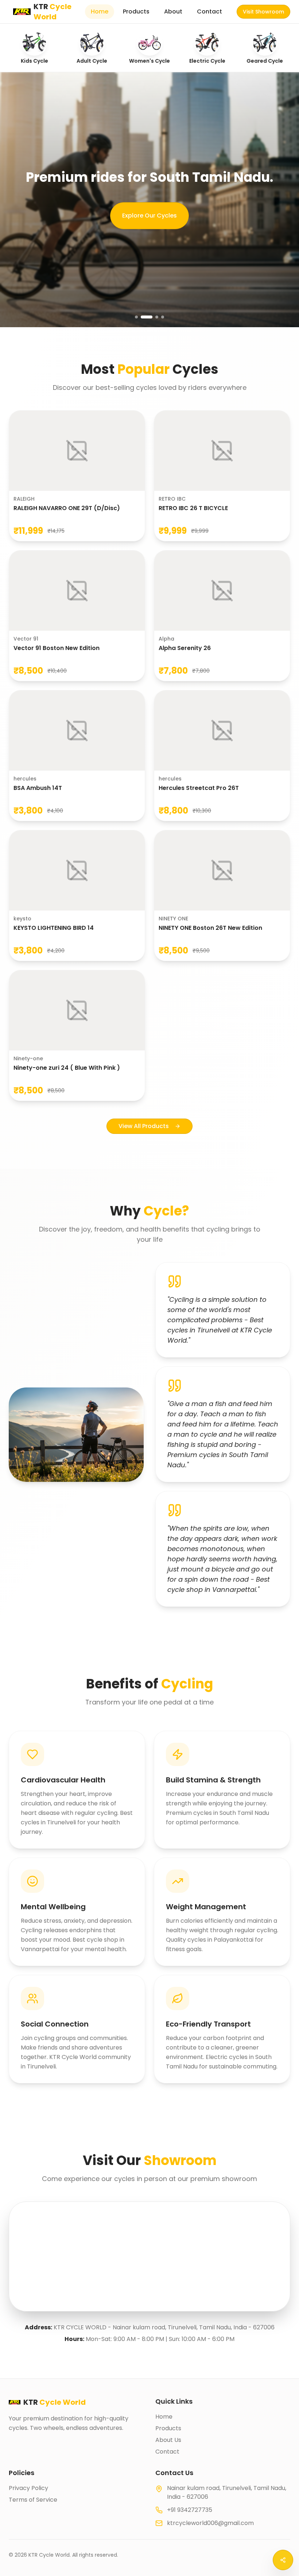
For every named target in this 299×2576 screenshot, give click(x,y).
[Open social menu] (283, 2560)
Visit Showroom (263, 12)
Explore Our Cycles (149, 216)
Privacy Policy (28, 2488)
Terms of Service (33, 2500)
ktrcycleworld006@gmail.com (210, 2523)
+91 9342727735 (190, 2510)
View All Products (144, 1126)
